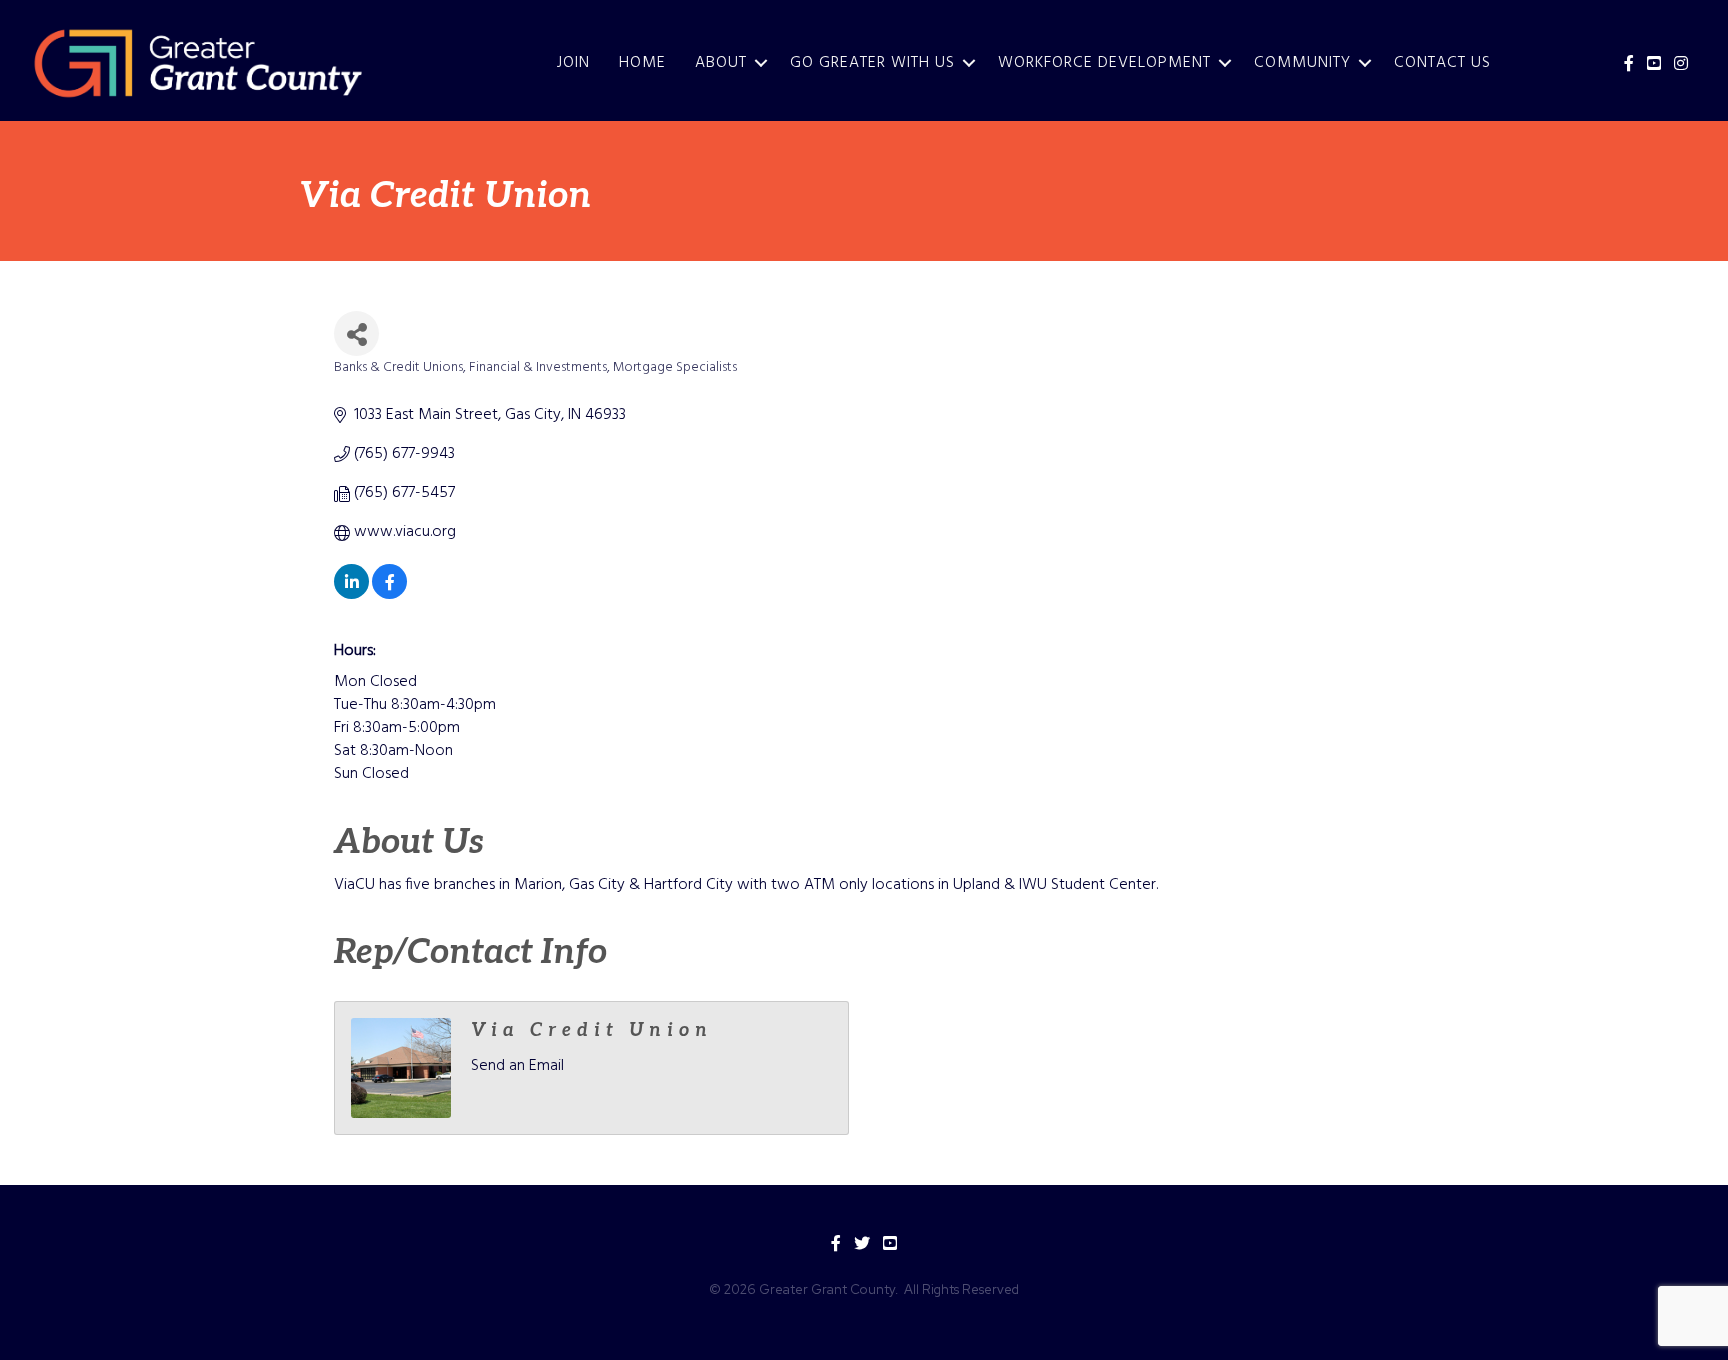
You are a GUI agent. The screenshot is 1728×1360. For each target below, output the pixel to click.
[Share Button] (356, 333)
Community (1302, 63)
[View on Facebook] (389, 595)
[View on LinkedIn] (351, 595)
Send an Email (517, 1066)
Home (642, 63)
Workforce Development (1104, 63)
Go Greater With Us (872, 63)
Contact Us (1442, 63)
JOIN (573, 63)
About (721, 63)
